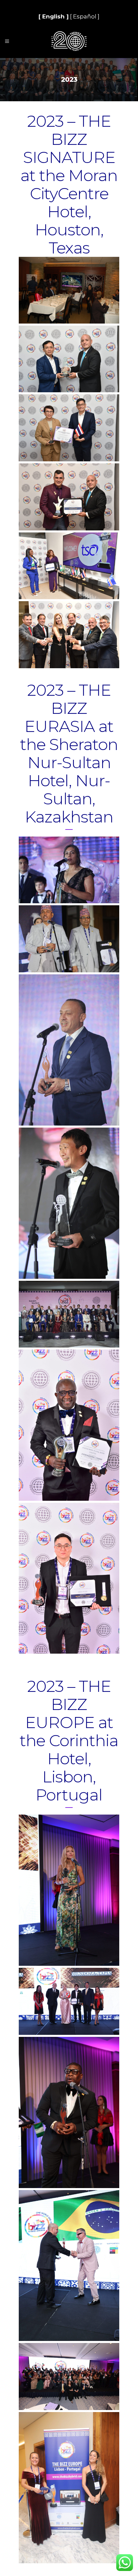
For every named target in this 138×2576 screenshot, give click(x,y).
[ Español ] (85, 16)
